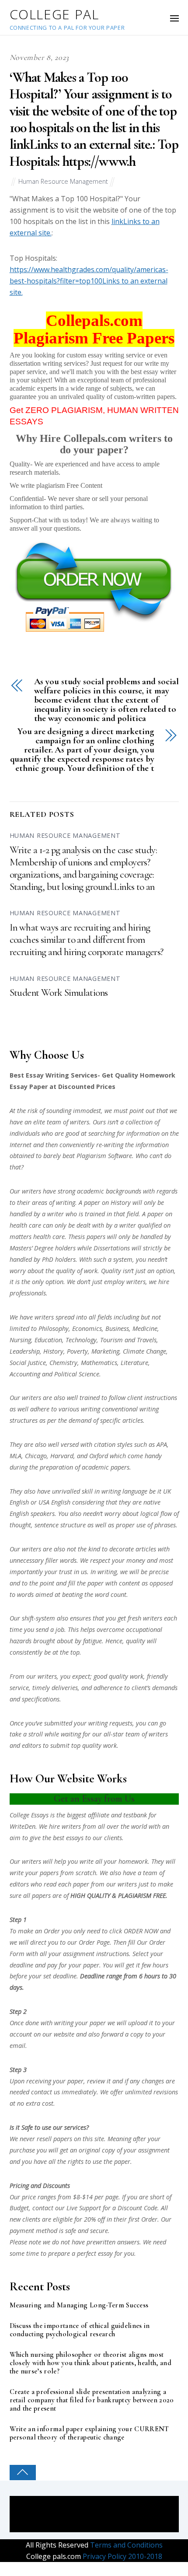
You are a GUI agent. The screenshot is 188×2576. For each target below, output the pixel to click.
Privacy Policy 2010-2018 (122, 2556)
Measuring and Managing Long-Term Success (79, 2305)
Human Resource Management (63, 181)
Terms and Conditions (125, 2545)
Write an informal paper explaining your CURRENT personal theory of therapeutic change (89, 2433)
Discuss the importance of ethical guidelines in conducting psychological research (80, 2330)
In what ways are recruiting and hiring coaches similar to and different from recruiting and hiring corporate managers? (87, 940)
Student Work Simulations (59, 993)
